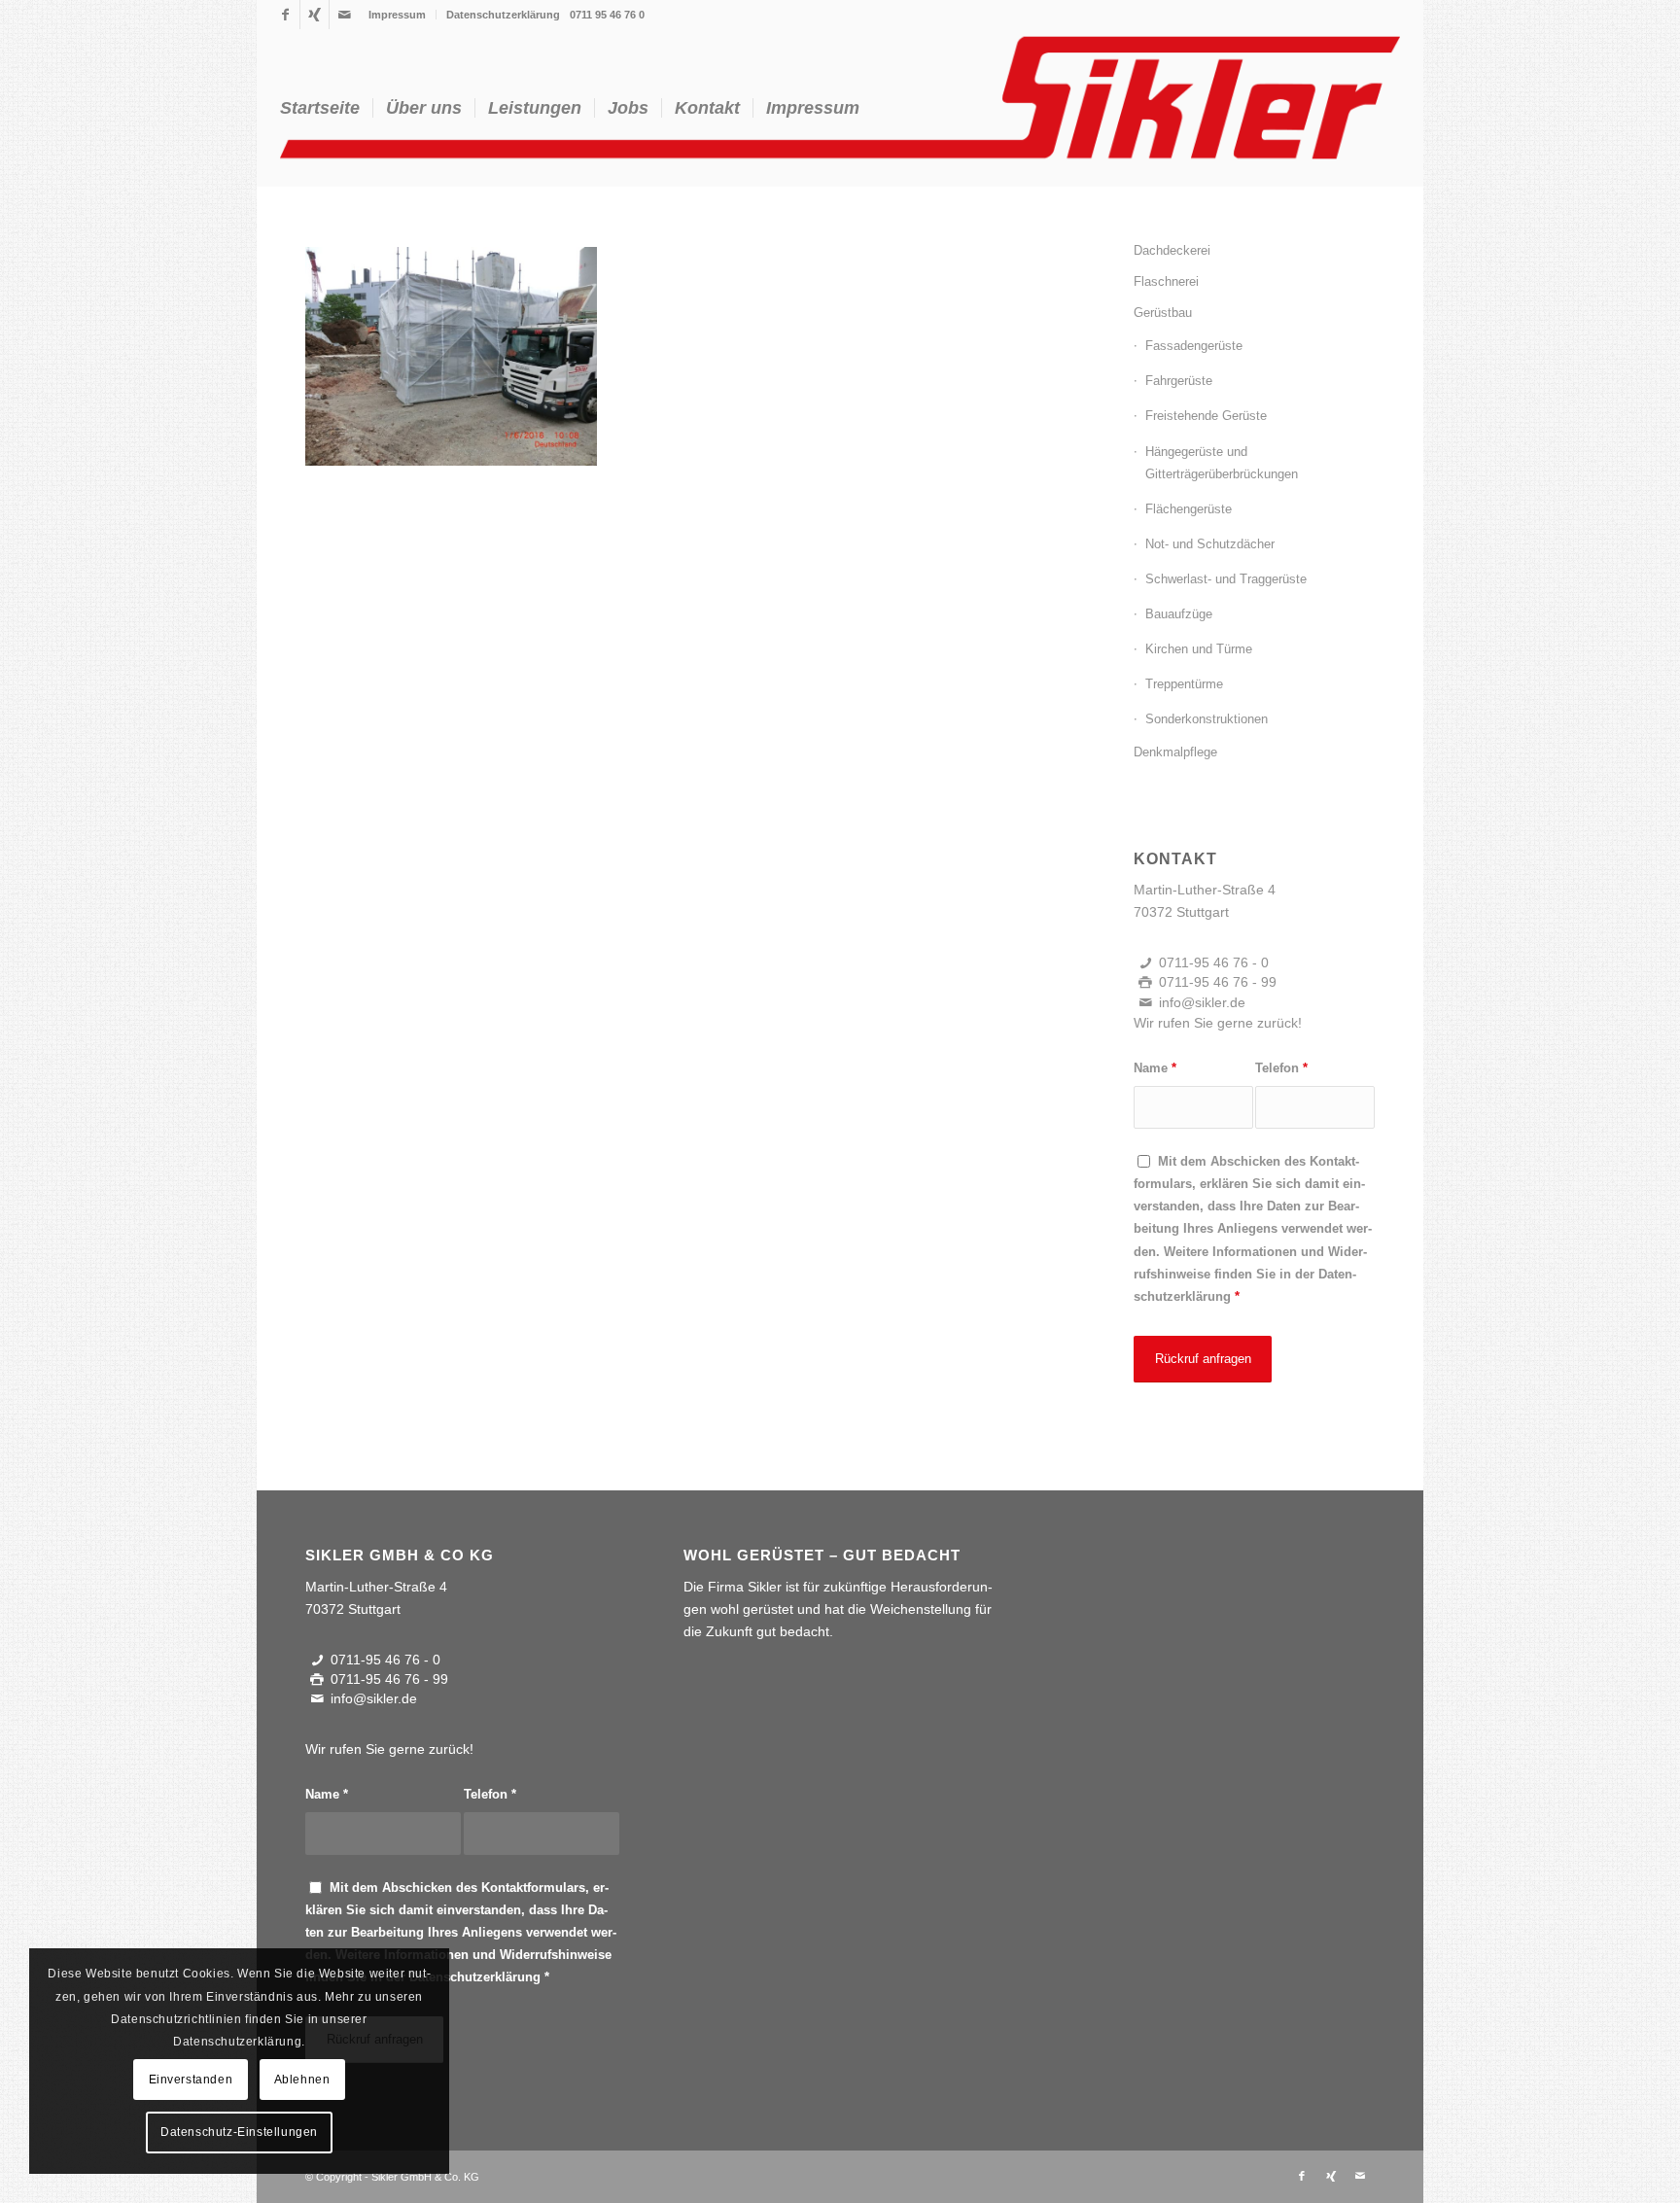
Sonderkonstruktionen (1207, 719)
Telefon (1281, 1068)
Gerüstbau (1163, 313)
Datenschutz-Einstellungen (239, 2132)
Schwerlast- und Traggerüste (1226, 579)
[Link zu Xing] (315, 15)
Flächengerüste (1189, 509)
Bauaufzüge (1179, 614)
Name (1155, 1068)
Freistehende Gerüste (1206, 416)
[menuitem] (398, 15)
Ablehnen (302, 2080)
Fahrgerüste (1179, 381)
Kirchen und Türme (1199, 649)
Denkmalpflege (1175, 752)
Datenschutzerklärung (503, 15)
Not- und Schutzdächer (1210, 544)
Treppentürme (1184, 684)
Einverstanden (191, 2080)
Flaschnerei (1166, 281)
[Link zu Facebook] (285, 15)
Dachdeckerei (1172, 250)
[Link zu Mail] (344, 15)
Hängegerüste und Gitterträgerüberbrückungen (1222, 463)
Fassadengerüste (1194, 346)
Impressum (397, 15)
